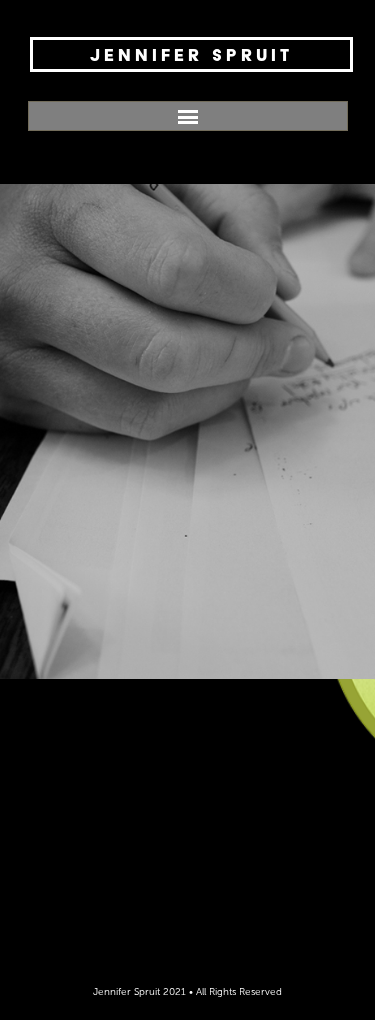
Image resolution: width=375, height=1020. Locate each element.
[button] (188, 116)
